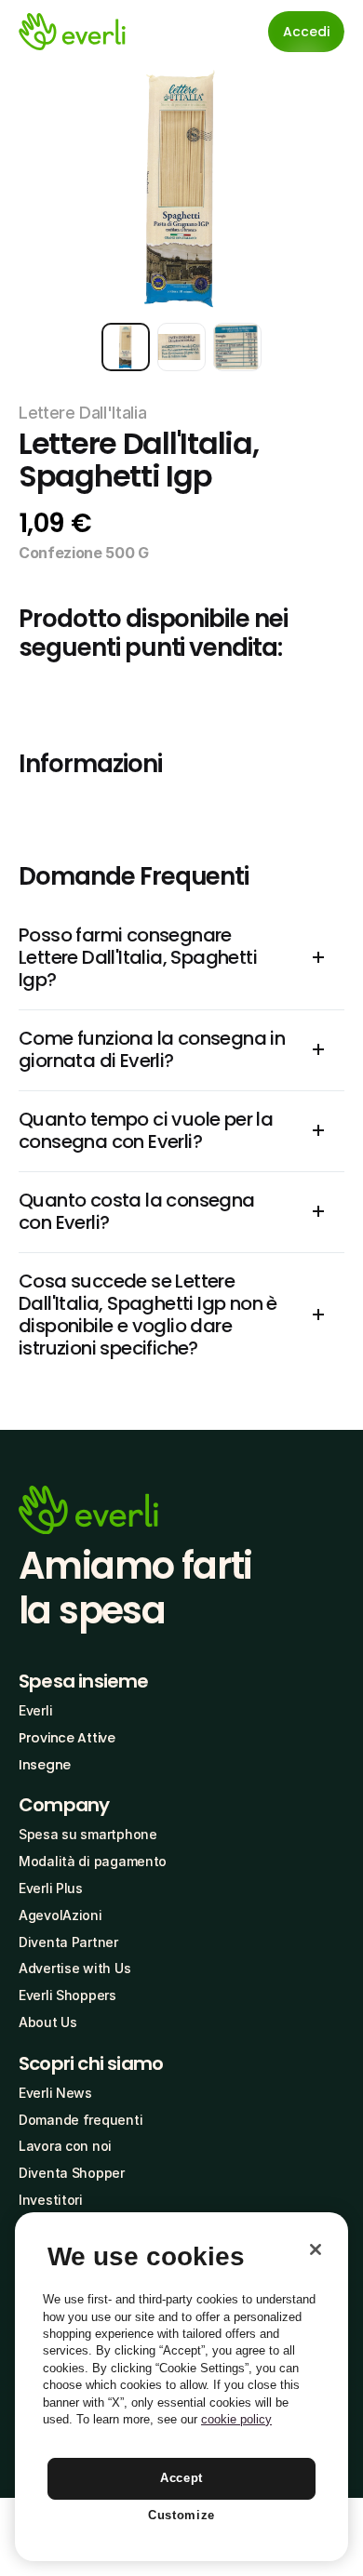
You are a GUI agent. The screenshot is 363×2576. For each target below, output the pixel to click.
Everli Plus (51, 1888)
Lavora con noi (65, 2146)
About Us (48, 2022)
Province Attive (67, 1738)
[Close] (316, 2249)
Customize (181, 2515)
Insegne (45, 1765)
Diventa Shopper (72, 2173)
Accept (181, 2478)
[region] (181, 2387)
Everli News (55, 2093)
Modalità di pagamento (93, 1861)
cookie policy (236, 2419)
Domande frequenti (81, 2120)
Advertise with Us (74, 1968)
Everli (35, 1710)
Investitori (51, 2200)
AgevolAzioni (60, 1915)
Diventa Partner (68, 1942)
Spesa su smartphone (88, 1834)
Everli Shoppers (67, 1995)
